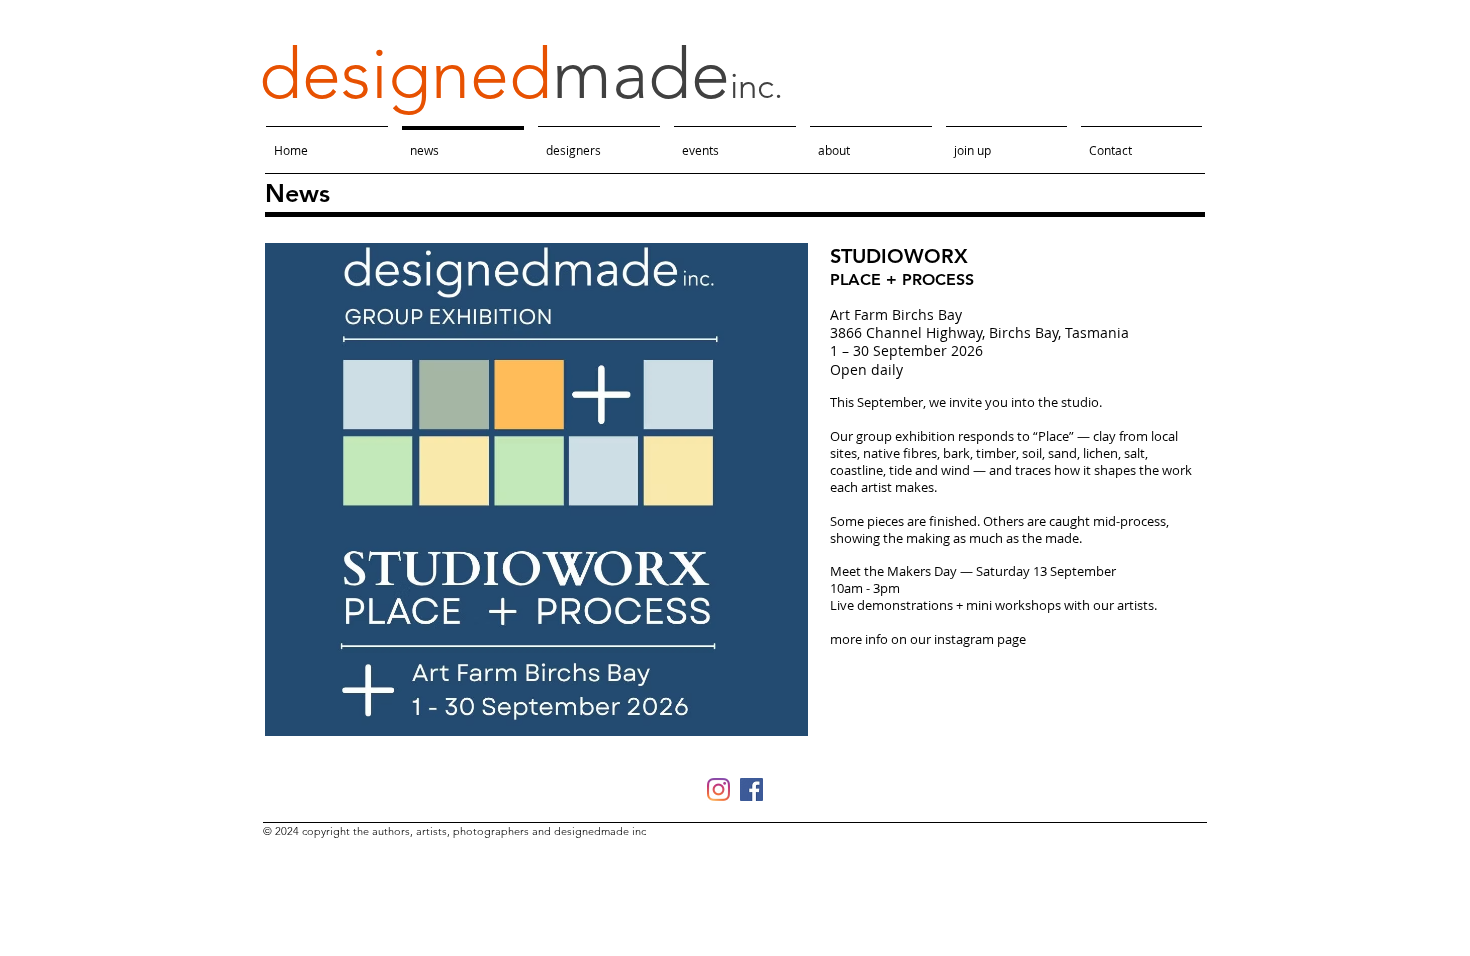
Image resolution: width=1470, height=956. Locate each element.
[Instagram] (718, 789)
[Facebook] (751, 789)
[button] (536, 489)
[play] (766, 718)
